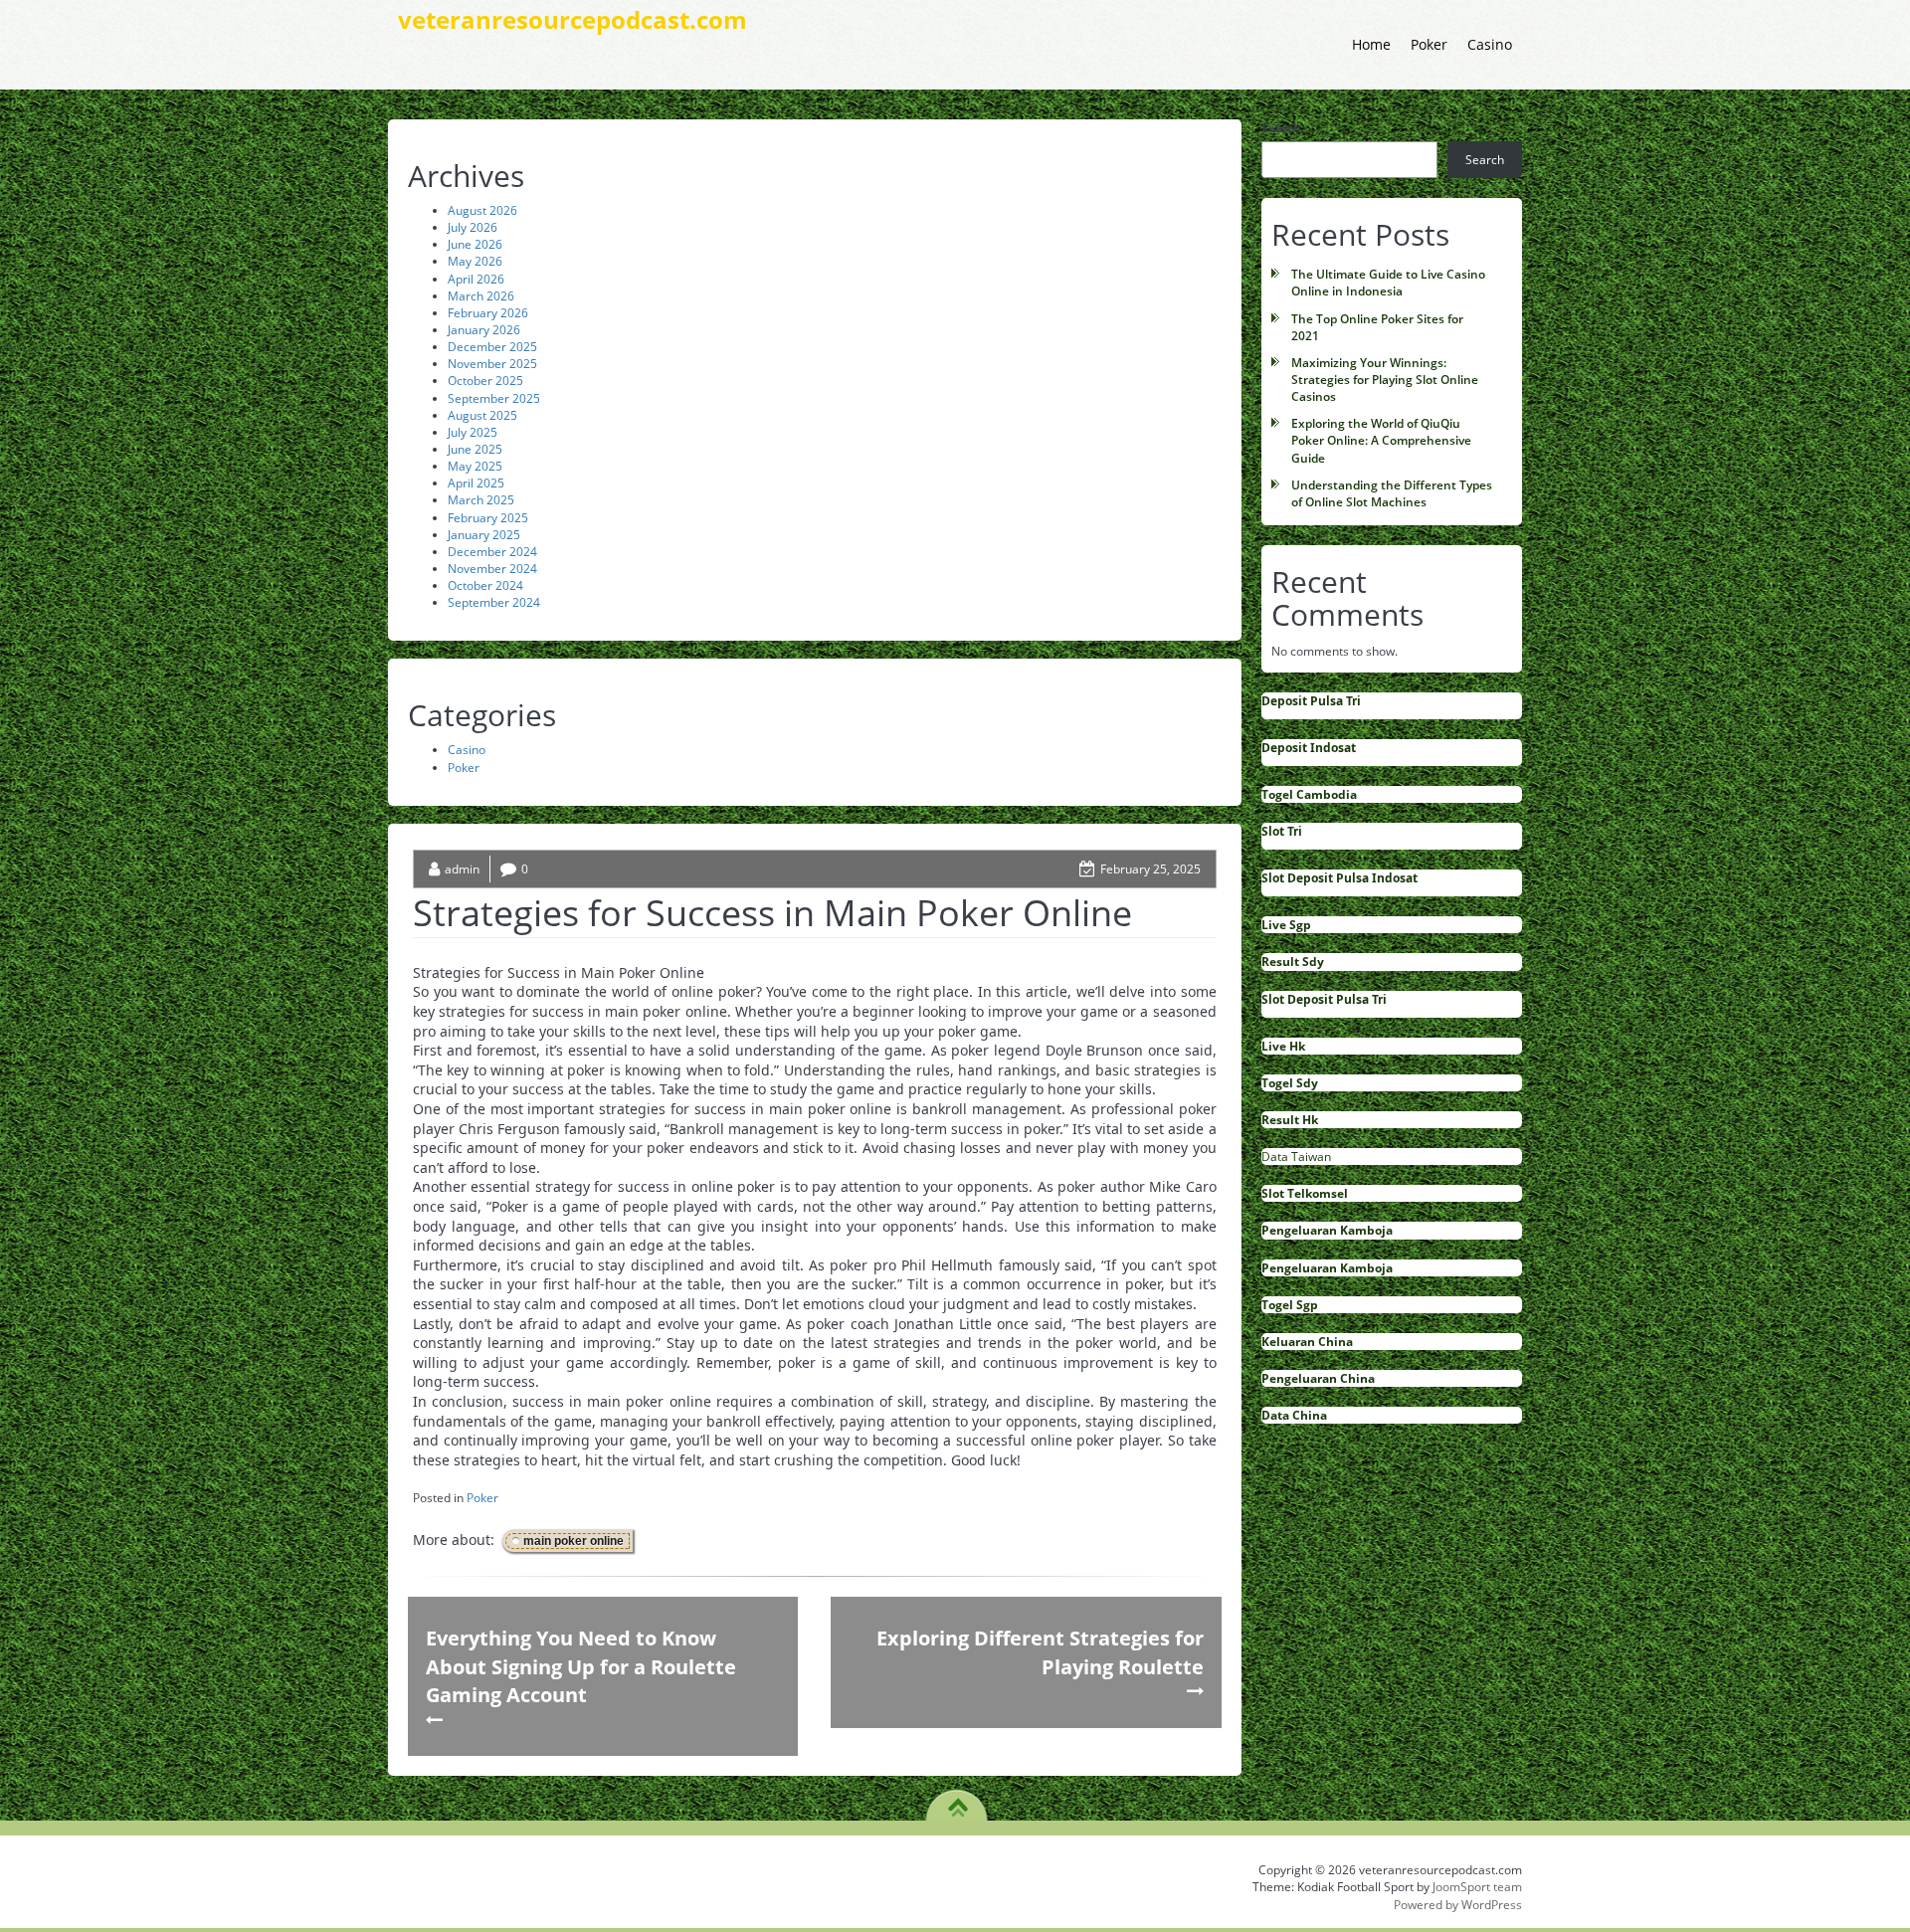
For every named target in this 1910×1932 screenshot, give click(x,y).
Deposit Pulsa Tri (1311, 701)
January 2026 (484, 330)
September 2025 (494, 398)
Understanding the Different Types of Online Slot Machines (1392, 493)
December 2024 (492, 552)
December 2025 (492, 347)
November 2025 (492, 364)
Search (1281, 128)
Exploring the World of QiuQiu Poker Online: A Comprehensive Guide (1381, 440)
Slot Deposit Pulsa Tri (1324, 999)
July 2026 (473, 227)
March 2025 (481, 500)
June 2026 (475, 244)
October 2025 (485, 381)
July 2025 (473, 432)
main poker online (573, 1541)
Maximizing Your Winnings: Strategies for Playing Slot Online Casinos (1385, 380)
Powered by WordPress (1458, 1905)
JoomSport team (1477, 1887)
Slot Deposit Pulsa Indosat (1339, 878)
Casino (1490, 44)
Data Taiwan (1296, 1157)
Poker (1429, 44)
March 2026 (481, 296)
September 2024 (494, 602)
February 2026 (488, 313)
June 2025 (475, 449)
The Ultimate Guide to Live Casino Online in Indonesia (1388, 283)
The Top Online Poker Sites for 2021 (1377, 327)
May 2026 (475, 261)
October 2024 (485, 585)
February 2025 (488, 518)
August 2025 (482, 415)
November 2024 (492, 569)
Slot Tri (1282, 831)
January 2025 (484, 535)
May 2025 (475, 466)
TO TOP (957, 1801)
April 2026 (476, 279)
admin (462, 869)
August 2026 (482, 210)
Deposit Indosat (1309, 748)
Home (1371, 44)
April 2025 (476, 483)
